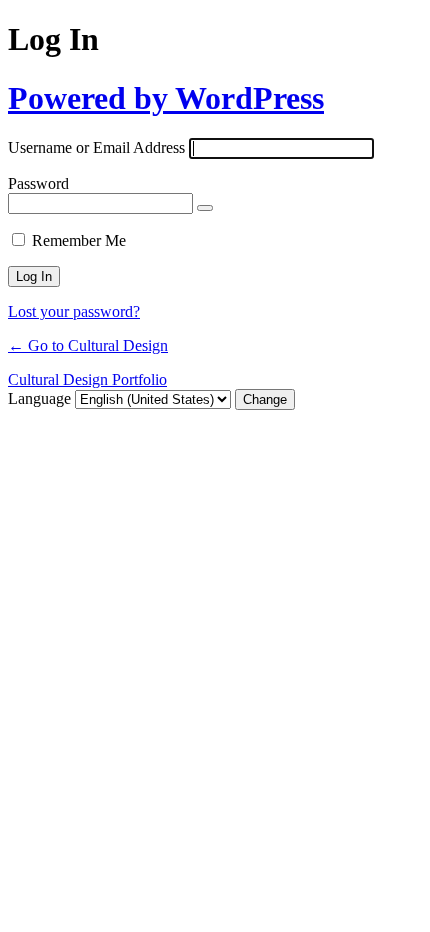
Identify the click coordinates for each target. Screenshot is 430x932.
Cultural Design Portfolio (87, 379)
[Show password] (205, 208)
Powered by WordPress (166, 98)
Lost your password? (74, 311)
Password (38, 183)
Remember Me (79, 240)
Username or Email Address (96, 147)
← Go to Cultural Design (88, 345)
